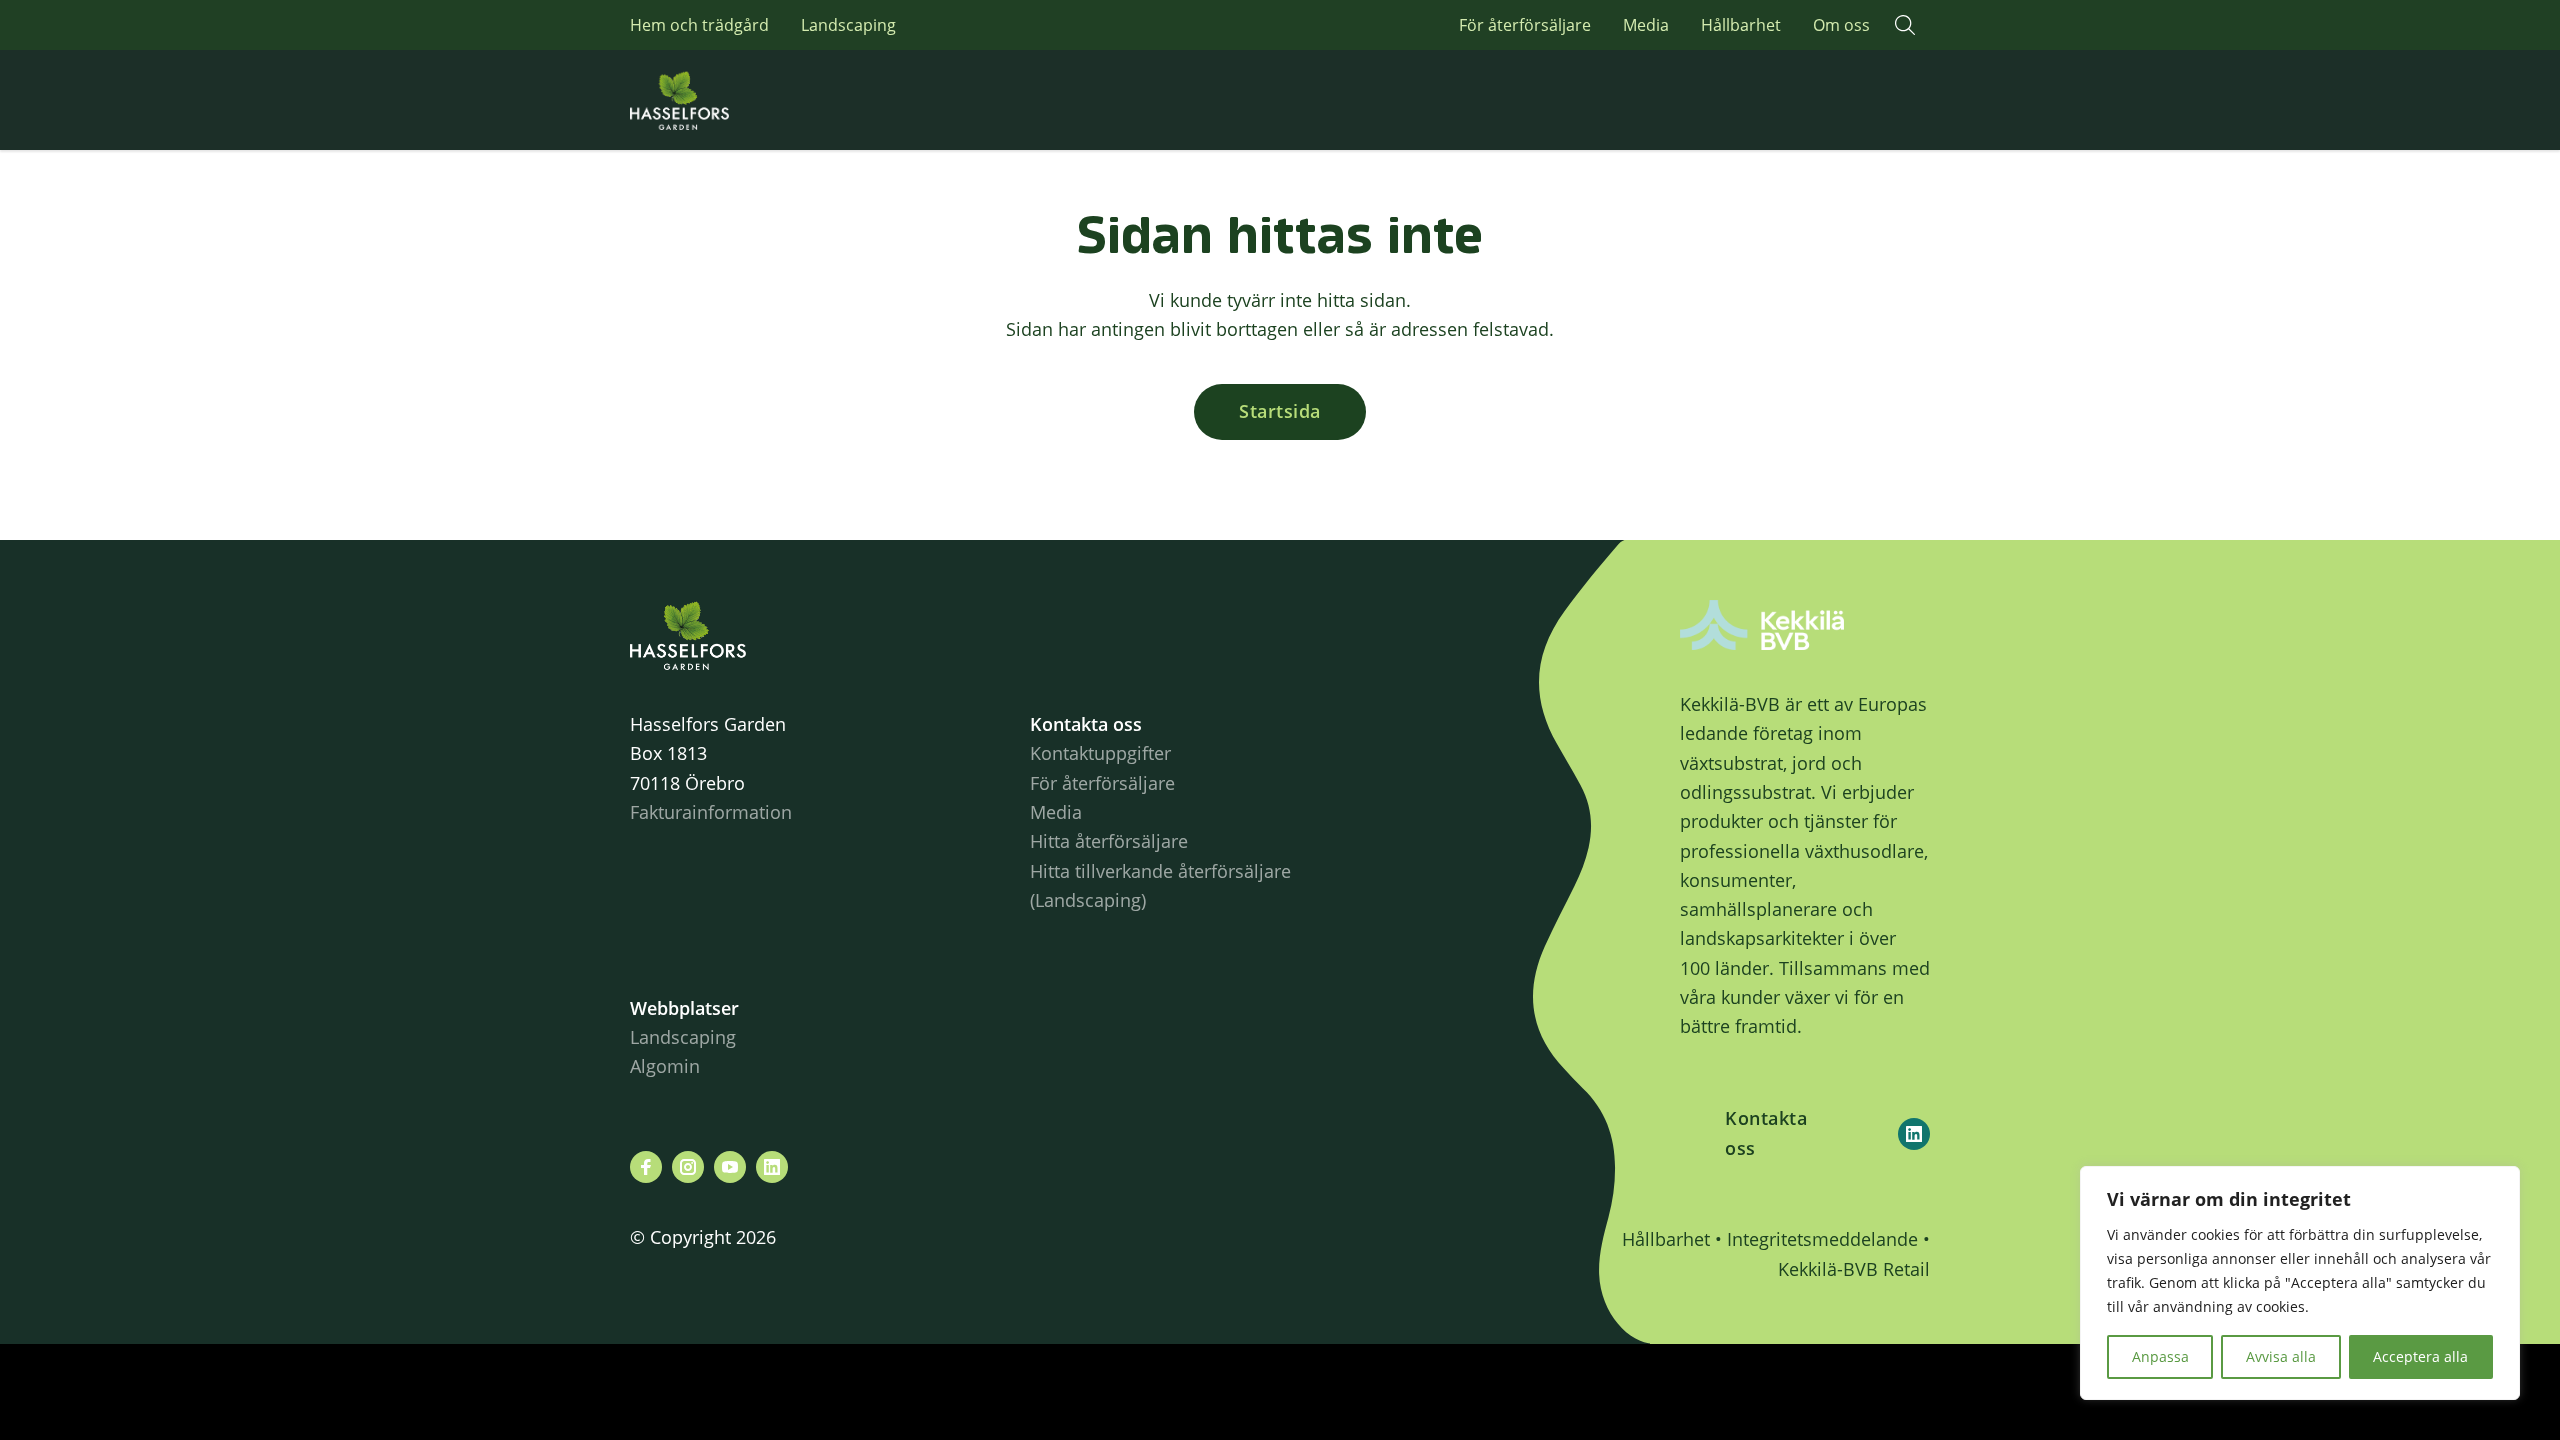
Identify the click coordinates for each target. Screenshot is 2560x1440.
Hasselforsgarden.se (710, 100)
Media (1646, 25)
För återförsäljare (1525, 25)
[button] (1905, 25)
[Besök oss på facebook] (646, 1167)
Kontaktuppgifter (1100, 753)
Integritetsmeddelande (1822, 1239)
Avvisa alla (2281, 1356)
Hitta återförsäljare (1109, 841)
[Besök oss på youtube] (730, 1167)
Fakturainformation (711, 812)
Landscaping (848, 25)
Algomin (665, 1066)
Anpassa (2160, 1356)
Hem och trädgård (699, 25)
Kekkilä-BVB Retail (1854, 1269)
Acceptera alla (2420, 1356)
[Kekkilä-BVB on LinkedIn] (1914, 1134)
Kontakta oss (1766, 1132)
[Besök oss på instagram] (688, 1167)
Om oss (1841, 25)
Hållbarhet (1741, 25)
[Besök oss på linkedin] (772, 1167)
